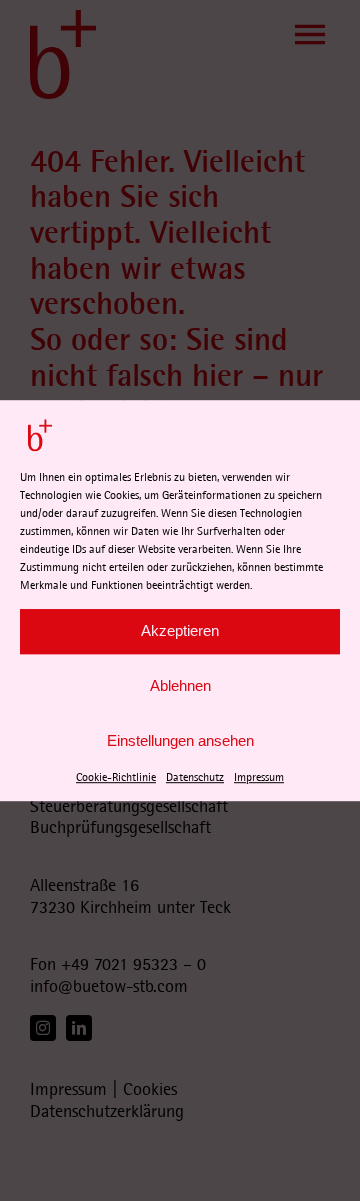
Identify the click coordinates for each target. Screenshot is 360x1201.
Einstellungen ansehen (180, 740)
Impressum (259, 777)
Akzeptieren (180, 630)
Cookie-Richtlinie (116, 777)
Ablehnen (180, 685)
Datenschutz (195, 777)
